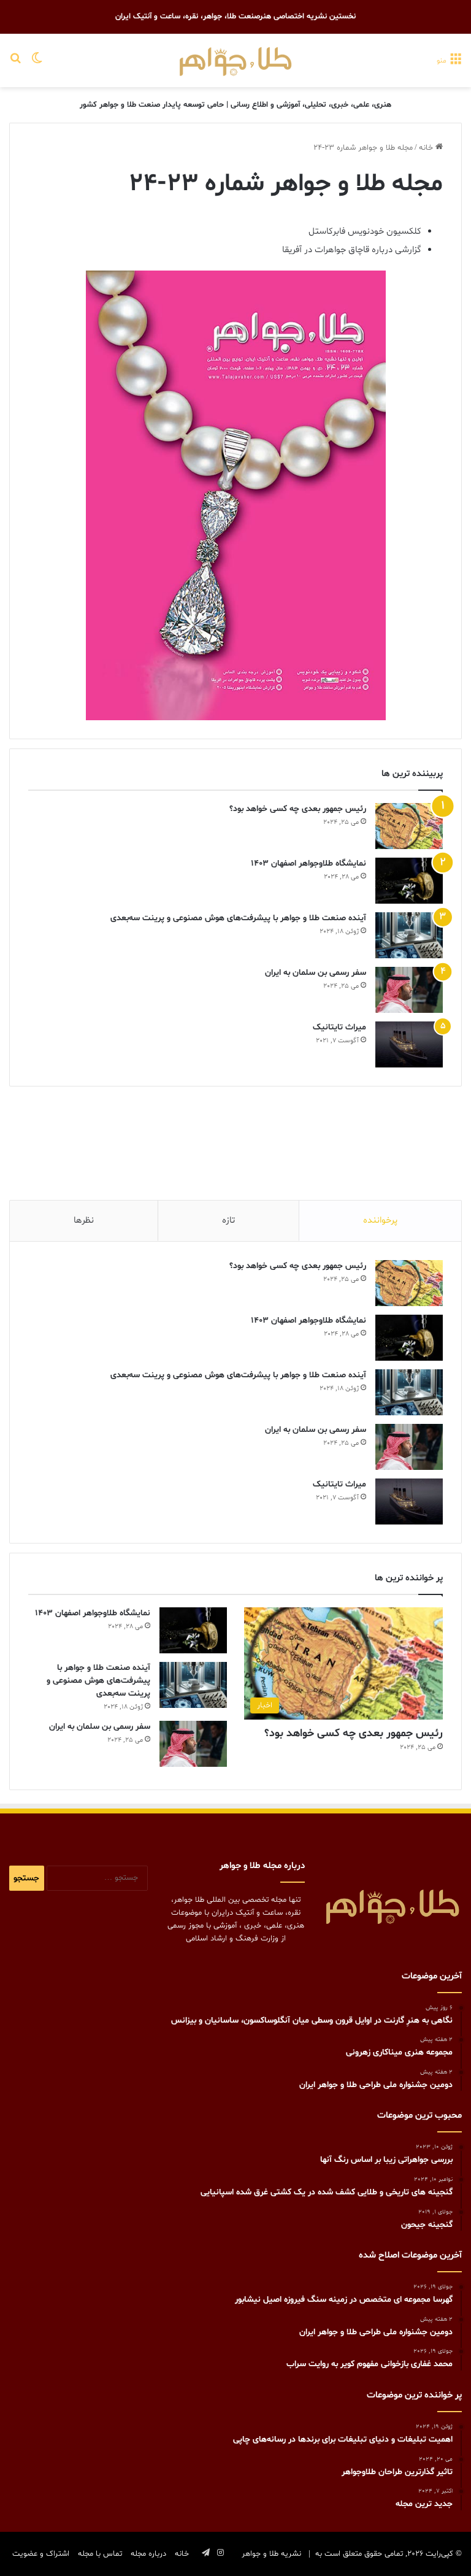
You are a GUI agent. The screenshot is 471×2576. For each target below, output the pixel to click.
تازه (228, 1221)
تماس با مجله (100, 2554)
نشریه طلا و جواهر (271, 2554)
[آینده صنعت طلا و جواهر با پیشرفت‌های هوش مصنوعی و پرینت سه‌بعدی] (409, 935)
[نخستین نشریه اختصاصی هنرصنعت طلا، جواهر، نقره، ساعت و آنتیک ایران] (235, 60)
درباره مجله (148, 2554)
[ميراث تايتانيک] (409, 1044)
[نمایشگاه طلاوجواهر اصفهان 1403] (409, 881)
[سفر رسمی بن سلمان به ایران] (409, 990)
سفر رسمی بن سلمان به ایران (316, 973)
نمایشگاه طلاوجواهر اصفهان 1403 (308, 863)
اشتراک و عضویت (41, 2554)
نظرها (84, 1221)
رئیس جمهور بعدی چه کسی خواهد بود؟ (298, 809)
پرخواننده (380, 1221)
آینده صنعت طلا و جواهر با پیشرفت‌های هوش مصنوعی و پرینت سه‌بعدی (238, 918)
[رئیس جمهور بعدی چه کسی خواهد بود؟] (409, 826)
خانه (427, 148)
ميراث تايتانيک (339, 1027)
